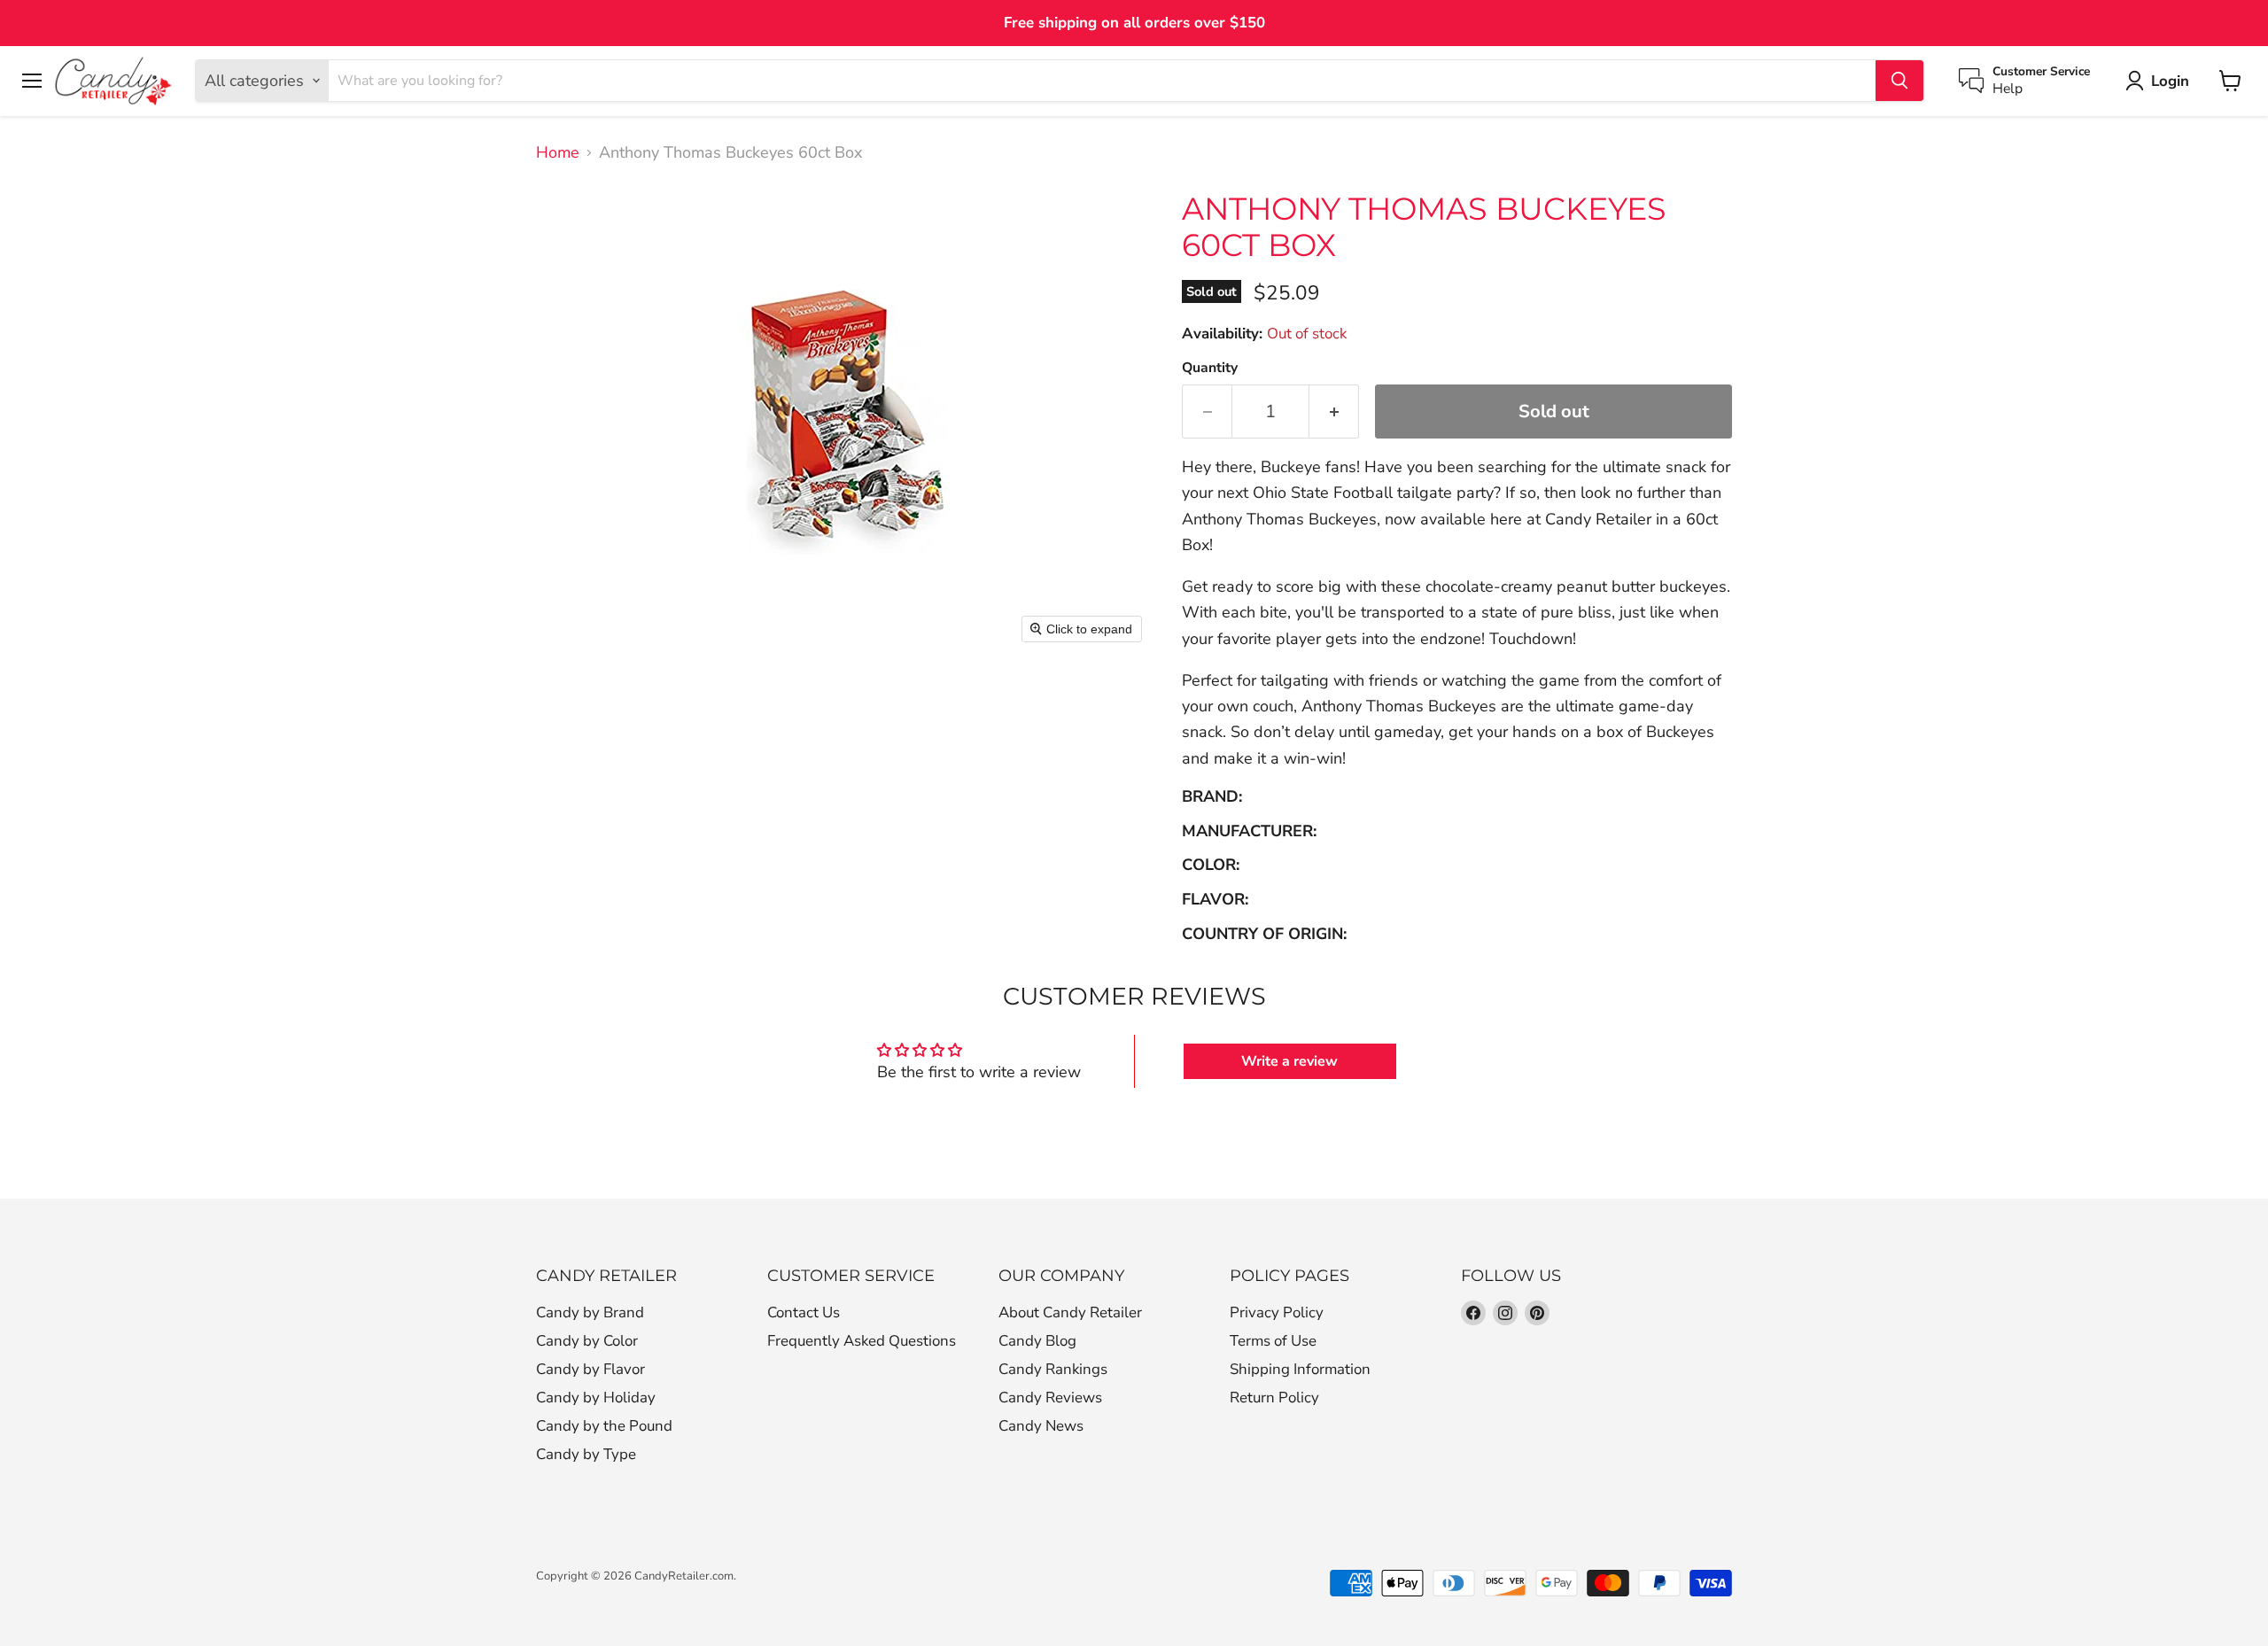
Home (558, 153)
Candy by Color (587, 1341)
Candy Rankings (1053, 1369)
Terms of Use (1273, 1341)
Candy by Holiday (596, 1398)
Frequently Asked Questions (862, 1341)
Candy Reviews (1050, 1398)
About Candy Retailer (1070, 1312)
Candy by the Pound (604, 1426)
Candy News (1041, 1426)
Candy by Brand (590, 1312)
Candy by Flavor (590, 1369)
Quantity (1210, 368)
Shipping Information (1300, 1369)
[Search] (1899, 81)
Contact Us (804, 1312)
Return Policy (1274, 1398)
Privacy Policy (1277, 1312)
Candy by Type (586, 1454)
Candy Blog (1037, 1341)
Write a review (1289, 1061)
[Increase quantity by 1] (1334, 411)
